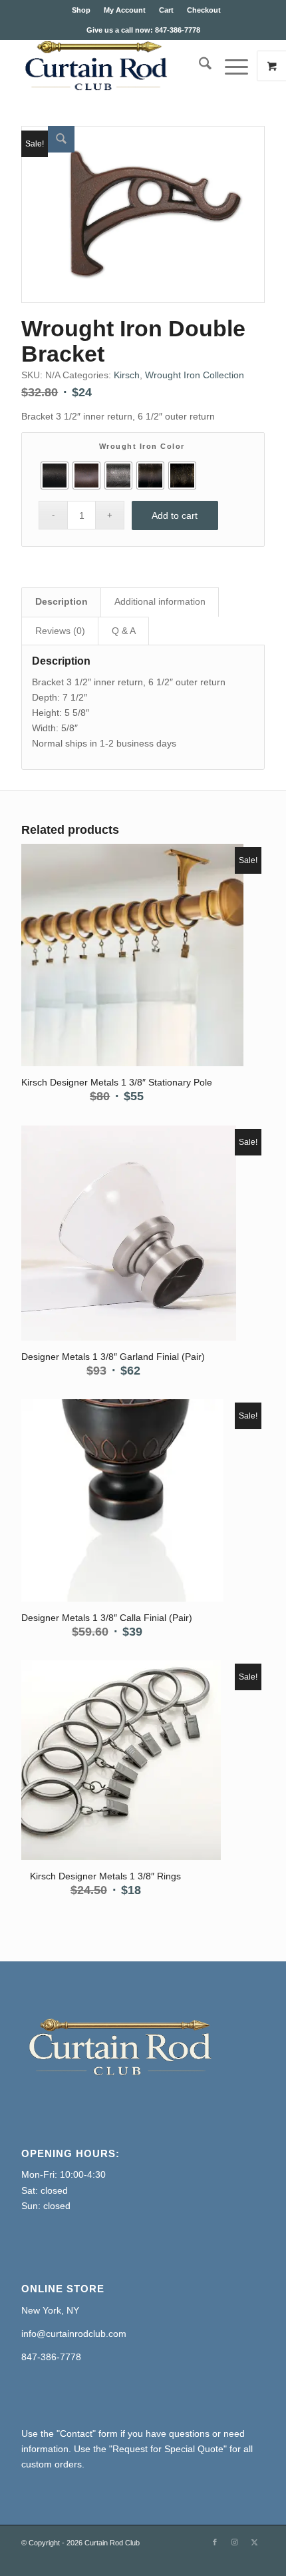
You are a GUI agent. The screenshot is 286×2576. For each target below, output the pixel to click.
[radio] (55, 476)
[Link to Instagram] (235, 2542)
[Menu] (230, 66)
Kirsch (127, 375)
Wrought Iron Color (142, 446)
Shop (81, 10)
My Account (125, 10)
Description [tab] (62, 601)
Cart (166, 10)
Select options (113, 944)
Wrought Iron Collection (195, 375)
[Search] (199, 66)
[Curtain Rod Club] (118, 66)
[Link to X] (255, 2542)
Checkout (204, 10)
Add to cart (175, 515)
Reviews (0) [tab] (60, 631)
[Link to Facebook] (215, 2542)
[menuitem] (81, 10)
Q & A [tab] (124, 631)
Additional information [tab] (160, 601)
